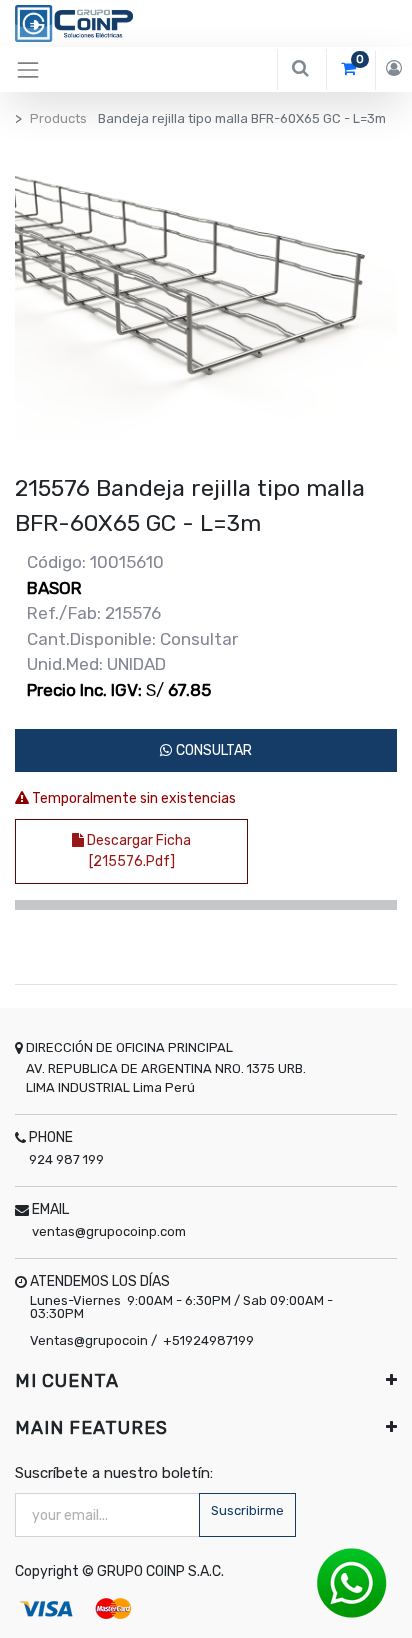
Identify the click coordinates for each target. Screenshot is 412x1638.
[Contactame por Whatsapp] (352, 1582)
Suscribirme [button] (247, 1510)
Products (58, 118)
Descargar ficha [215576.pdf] (137, 851)
